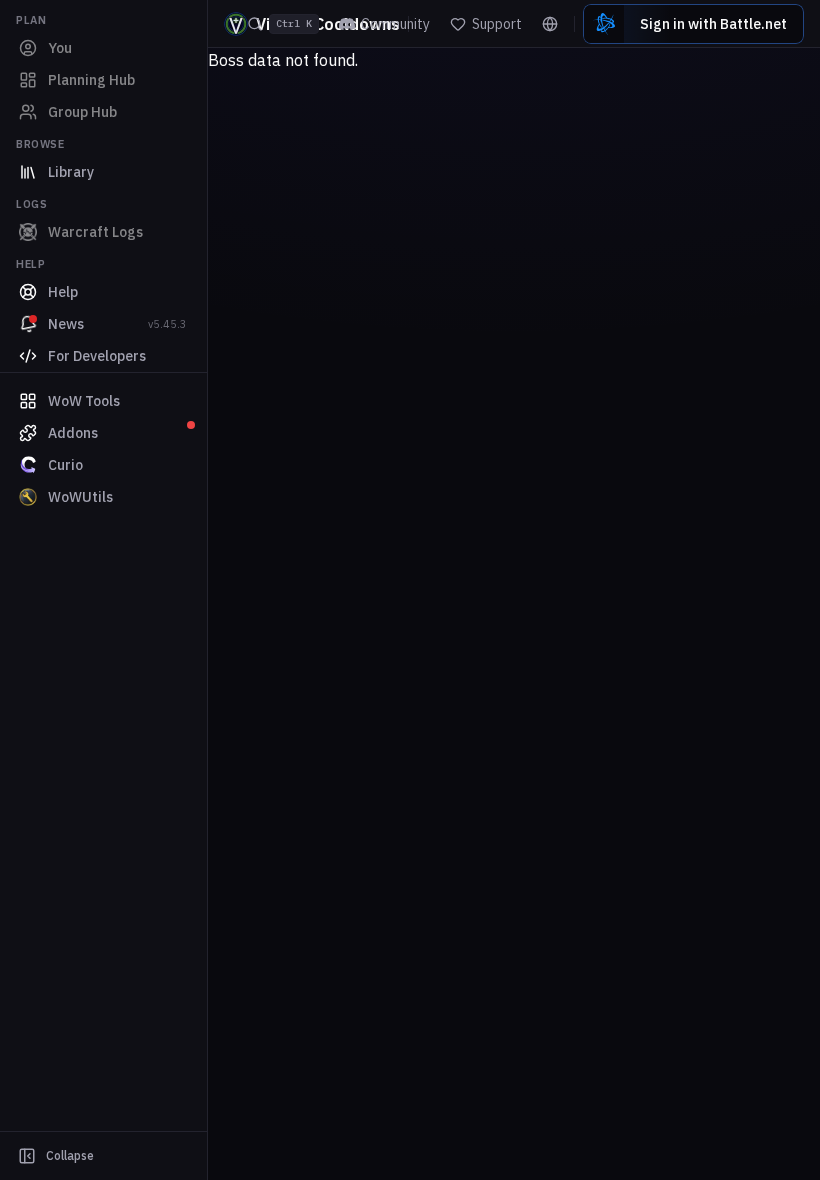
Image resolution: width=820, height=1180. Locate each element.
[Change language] (550, 24)
